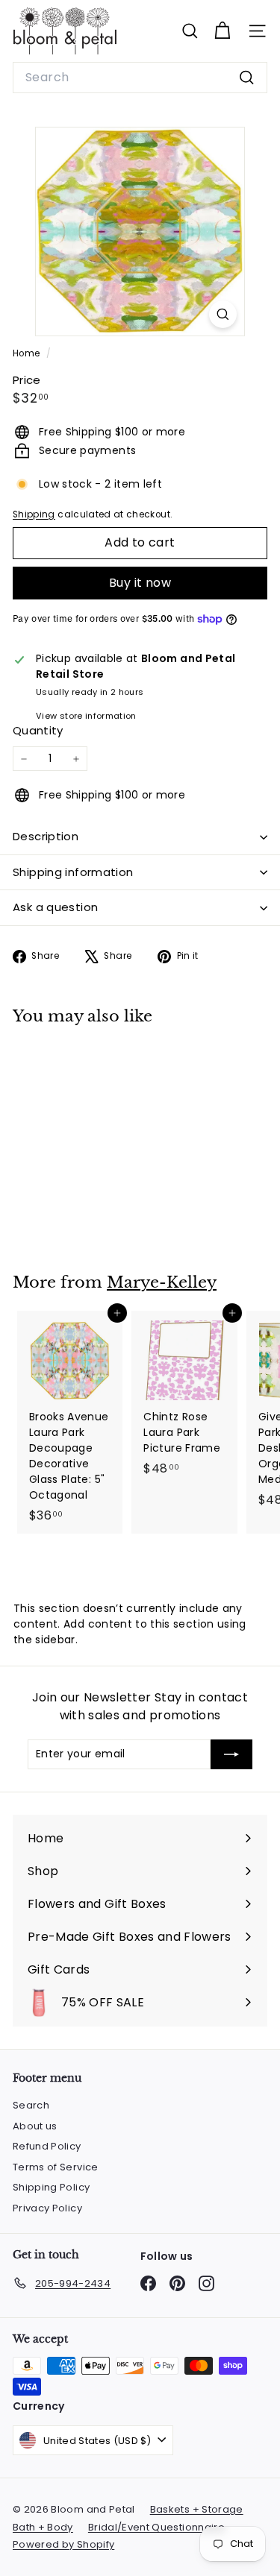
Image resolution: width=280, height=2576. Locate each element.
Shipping (34, 514)
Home (28, 353)
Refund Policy (47, 2146)
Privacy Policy (47, 2208)
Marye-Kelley (162, 1282)
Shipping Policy (51, 2187)
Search (31, 2105)
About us (35, 2126)
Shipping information (73, 872)
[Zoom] (223, 314)
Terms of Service (56, 2167)
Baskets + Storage (197, 2509)
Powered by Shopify (63, 2544)
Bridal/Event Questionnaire (156, 2527)
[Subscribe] (231, 1754)
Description (46, 836)
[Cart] (222, 31)
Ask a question (55, 907)
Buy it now (140, 583)
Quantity (38, 730)
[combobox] (140, 78)
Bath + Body (43, 2527)
